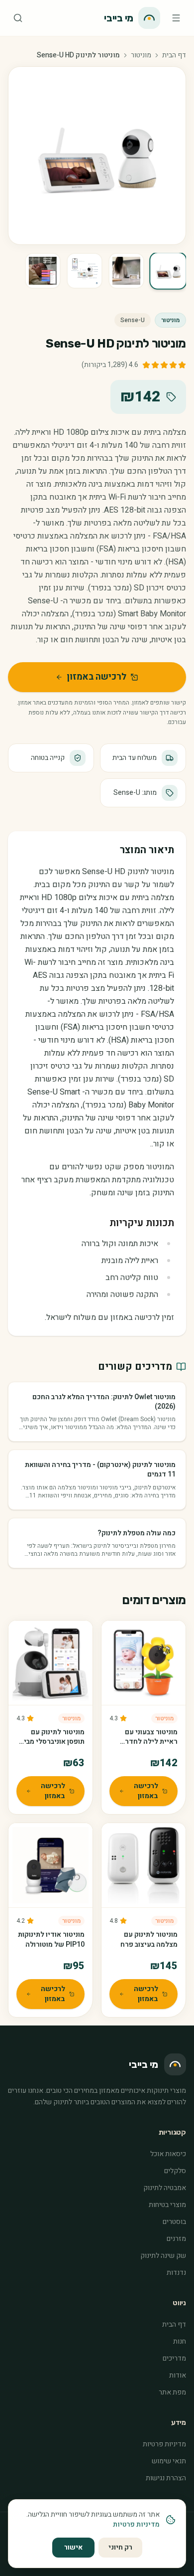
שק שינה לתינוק (163, 2256)
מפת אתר (172, 2392)
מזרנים (176, 2239)
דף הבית (174, 55)
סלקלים (175, 2171)
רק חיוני (120, 2547)
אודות (178, 2375)
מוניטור (141, 55)
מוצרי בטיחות (167, 2205)
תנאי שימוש (169, 2461)
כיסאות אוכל (168, 2154)
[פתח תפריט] (176, 18)
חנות (180, 2341)
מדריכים (174, 2358)
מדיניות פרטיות (164, 2444)
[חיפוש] (18, 18)
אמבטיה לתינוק (165, 2188)
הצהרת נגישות (166, 2478)
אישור (73, 2547)
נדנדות (176, 2273)
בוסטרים (174, 2222)
